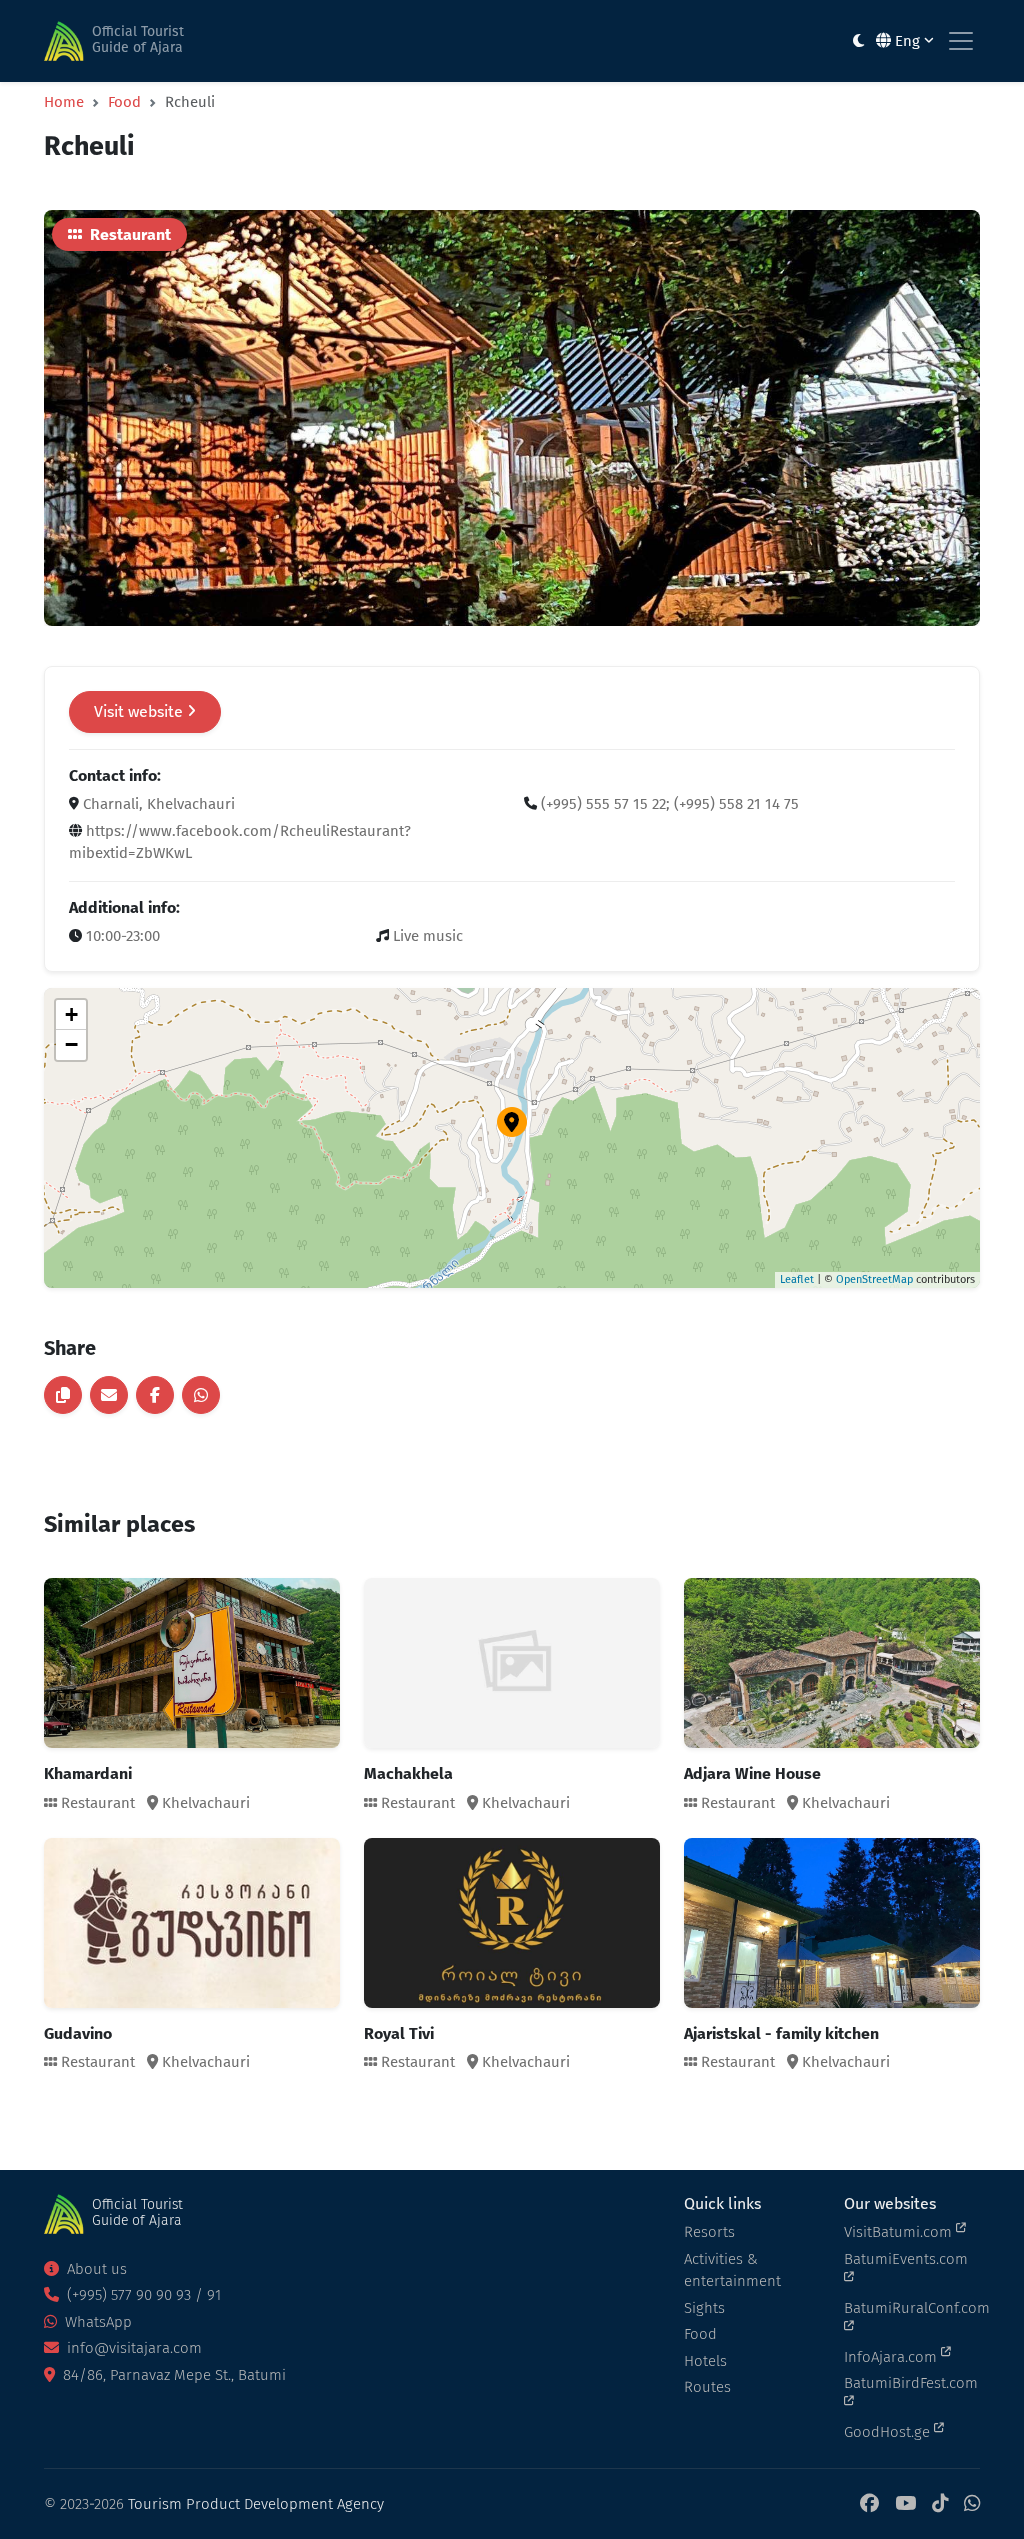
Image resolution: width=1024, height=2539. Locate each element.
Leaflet (797, 1279)
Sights (704, 2308)
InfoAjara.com (892, 2357)
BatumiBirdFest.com (911, 2383)
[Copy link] (63, 1395)
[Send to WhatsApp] (201, 1395)
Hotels (705, 2361)
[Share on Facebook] (155, 1395)
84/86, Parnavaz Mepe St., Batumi (172, 2375)
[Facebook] (869, 2504)
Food (124, 102)
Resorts (709, 2232)
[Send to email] (109, 1395)
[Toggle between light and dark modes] (858, 41)
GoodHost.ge (889, 2432)
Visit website (140, 711)
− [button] (71, 1044)
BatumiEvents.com (906, 2259)
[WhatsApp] (972, 2504)
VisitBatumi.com (900, 2232)
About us (95, 2269)
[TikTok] (940, 2504)
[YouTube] (905, 2504)
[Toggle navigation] (961, 41)
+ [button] (71, 1014)
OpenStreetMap (874, 1279)
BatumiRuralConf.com (912, 2308)
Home (64, 102)
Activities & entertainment (732, 2270)
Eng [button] (907, 41)
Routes (707, 2387)
